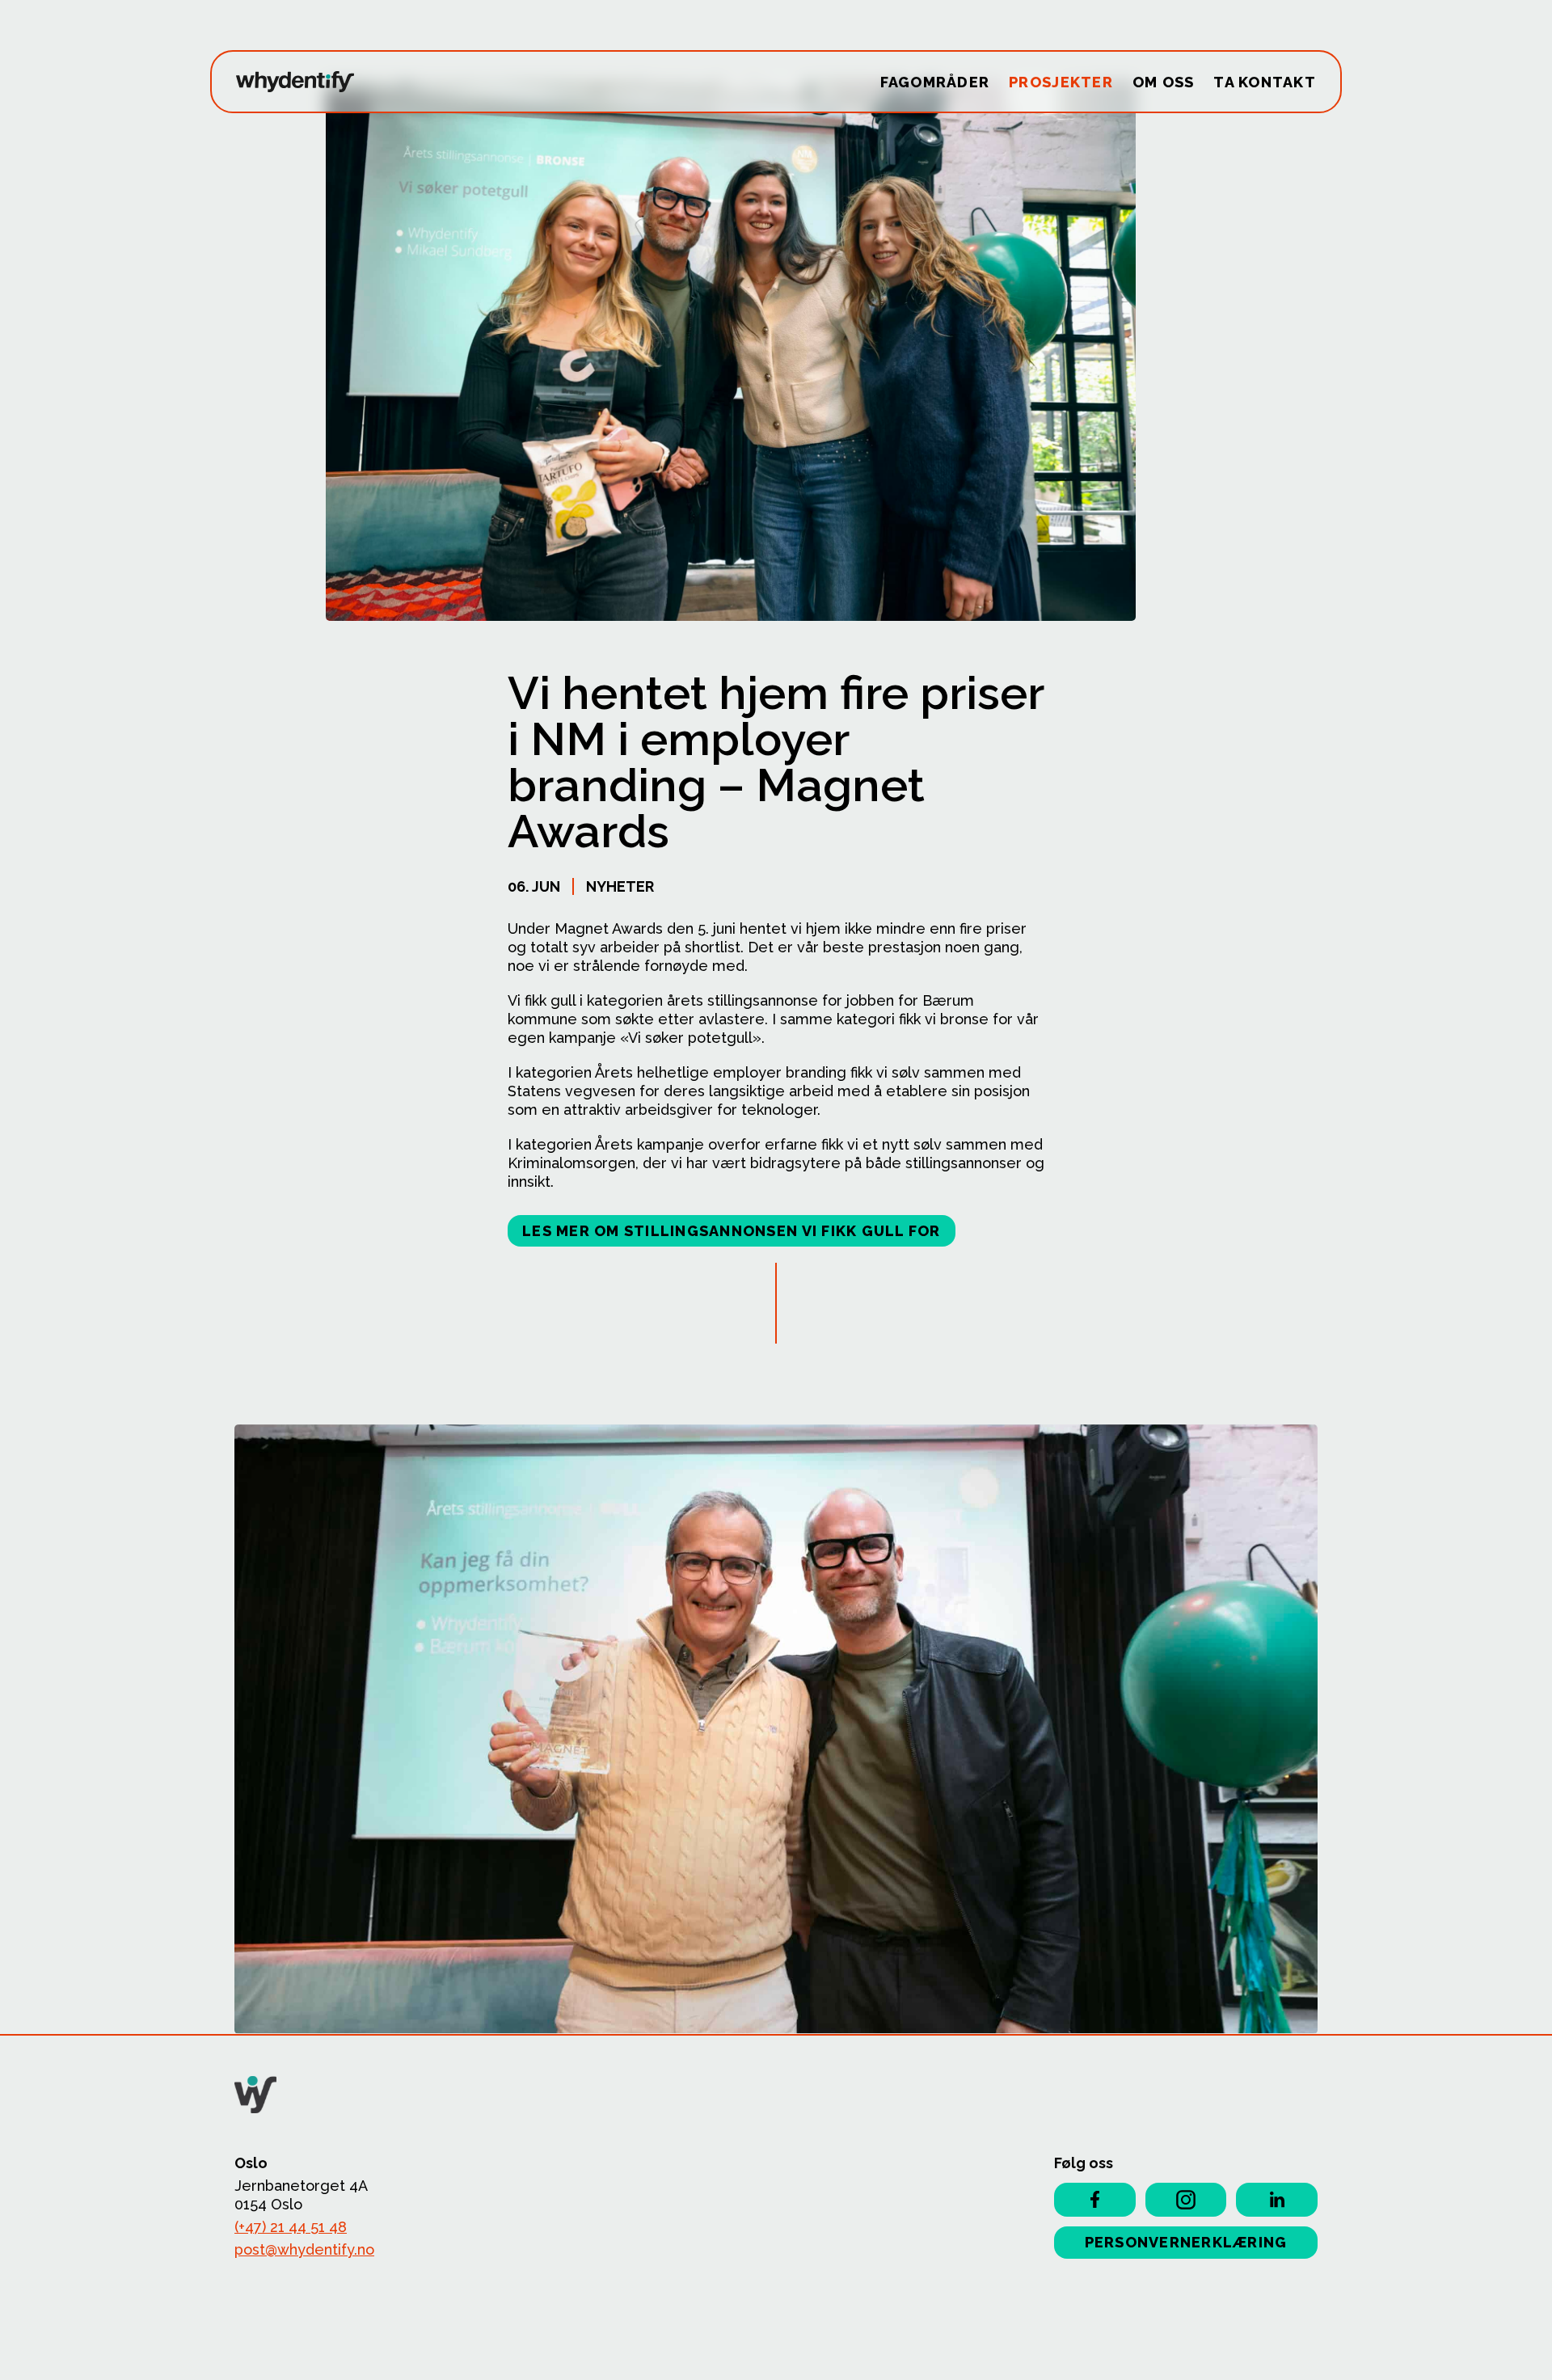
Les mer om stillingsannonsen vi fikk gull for (732, 1231)
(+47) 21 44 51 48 (291, 2227)
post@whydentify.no (304, 2249)
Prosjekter (1061, 82)
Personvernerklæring (1186, 2242)
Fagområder (935, 82)
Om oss (1164, 82)
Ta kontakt (1265, 82)
